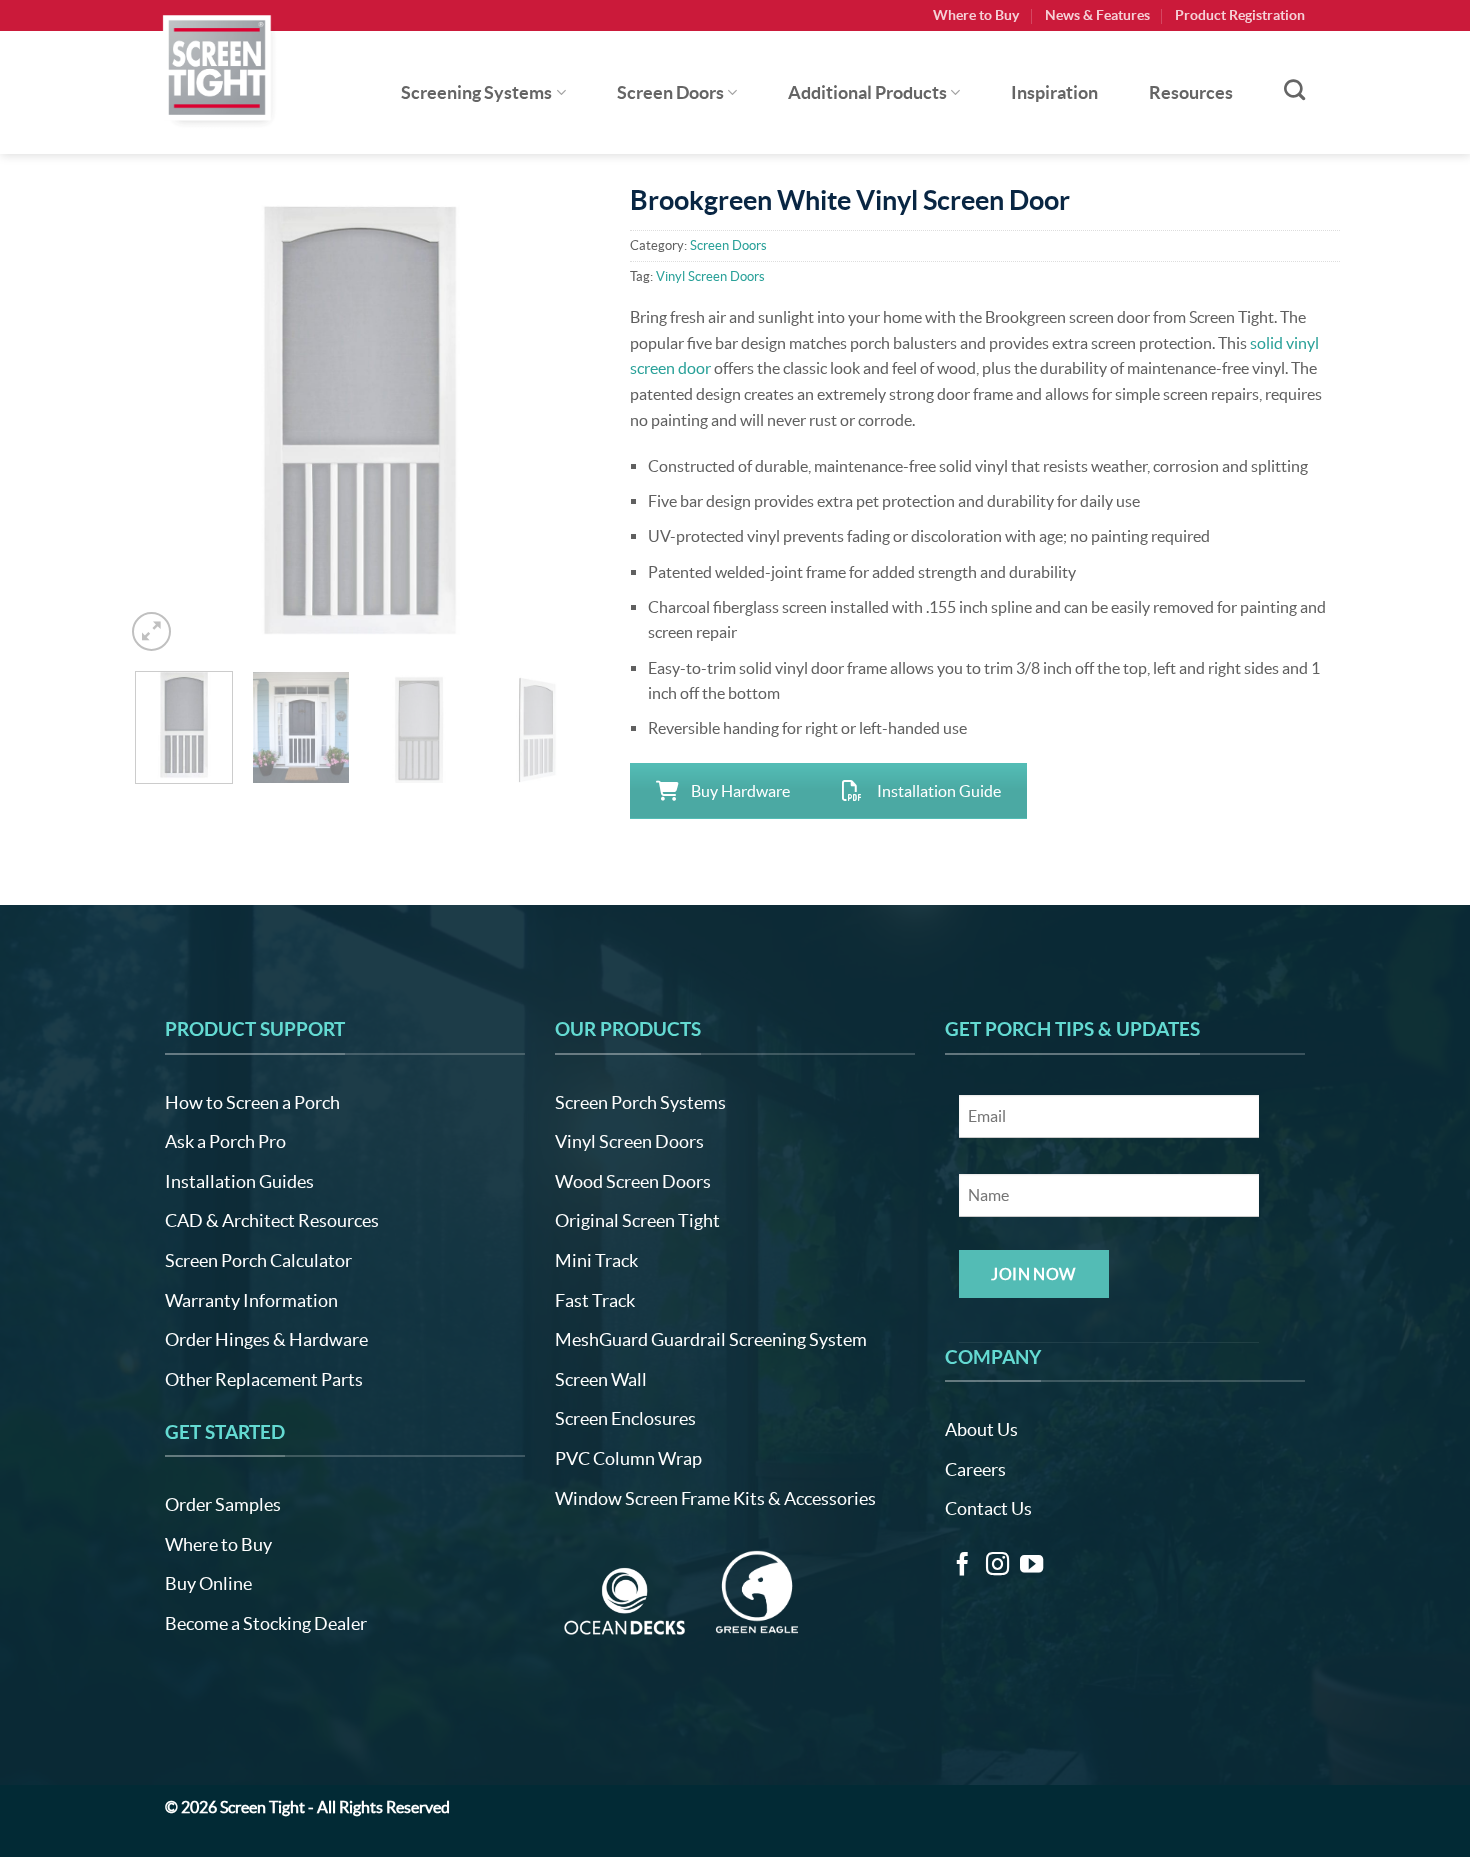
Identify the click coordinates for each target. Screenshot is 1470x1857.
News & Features (1097, 15)
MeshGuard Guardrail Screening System (711, 1339)
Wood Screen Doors (633, 1181)
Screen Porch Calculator (258, 1260)
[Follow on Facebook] (962, 1566)
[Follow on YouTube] (1031, 1566)
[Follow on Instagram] (997, 1566)
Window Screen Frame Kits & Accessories (715, 1498)
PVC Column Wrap (628, 1458)
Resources (1191, 93)
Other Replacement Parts (264, 1379)
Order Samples (223, 1504)
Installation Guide (939, 791)
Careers (975, 1469)
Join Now (1033, 1274)
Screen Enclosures (625, 1418)
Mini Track (596, 1260)
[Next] (560, 421)
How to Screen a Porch (252, 1102)
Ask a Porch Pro (225, 1141)
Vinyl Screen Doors (710, 276)
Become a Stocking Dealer (266, 1623)
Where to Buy (976, 15)
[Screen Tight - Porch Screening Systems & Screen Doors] (218, 67)
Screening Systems (476, 93)
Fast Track (595, 1300)
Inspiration (1054, 93)
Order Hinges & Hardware (266, 1339)
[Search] (1294, 89)
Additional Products (867, 93)
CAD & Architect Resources (272, 1220)
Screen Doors (670, 93)
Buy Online (208, 1583)
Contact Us (988, 1508)
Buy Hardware (740, 791)
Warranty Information (251, 1300)
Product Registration (1240, 15)
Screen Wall (601, 1379)
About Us (981, 1429)
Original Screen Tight (637, 1220)
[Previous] (160, 421)
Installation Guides (239, 1181)
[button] (151, 631)
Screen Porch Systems (640, 1102)
